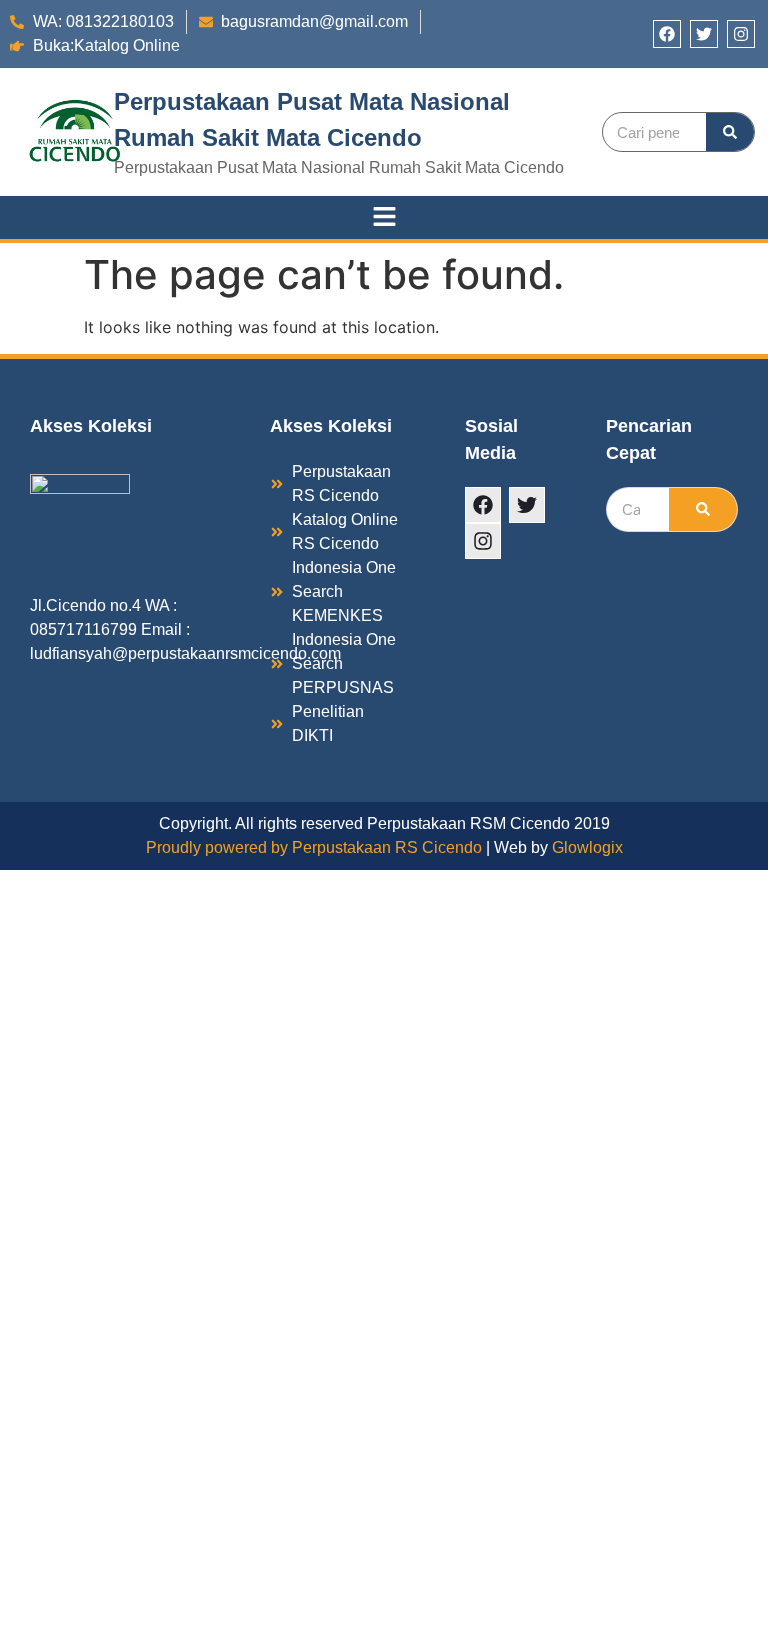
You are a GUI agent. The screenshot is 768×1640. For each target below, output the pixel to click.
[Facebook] (667, 34)
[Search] (730, 132)
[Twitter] (704, 34)
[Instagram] (741, 34)
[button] (384, 217)
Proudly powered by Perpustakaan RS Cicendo (314, 847)
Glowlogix (587, 847)
